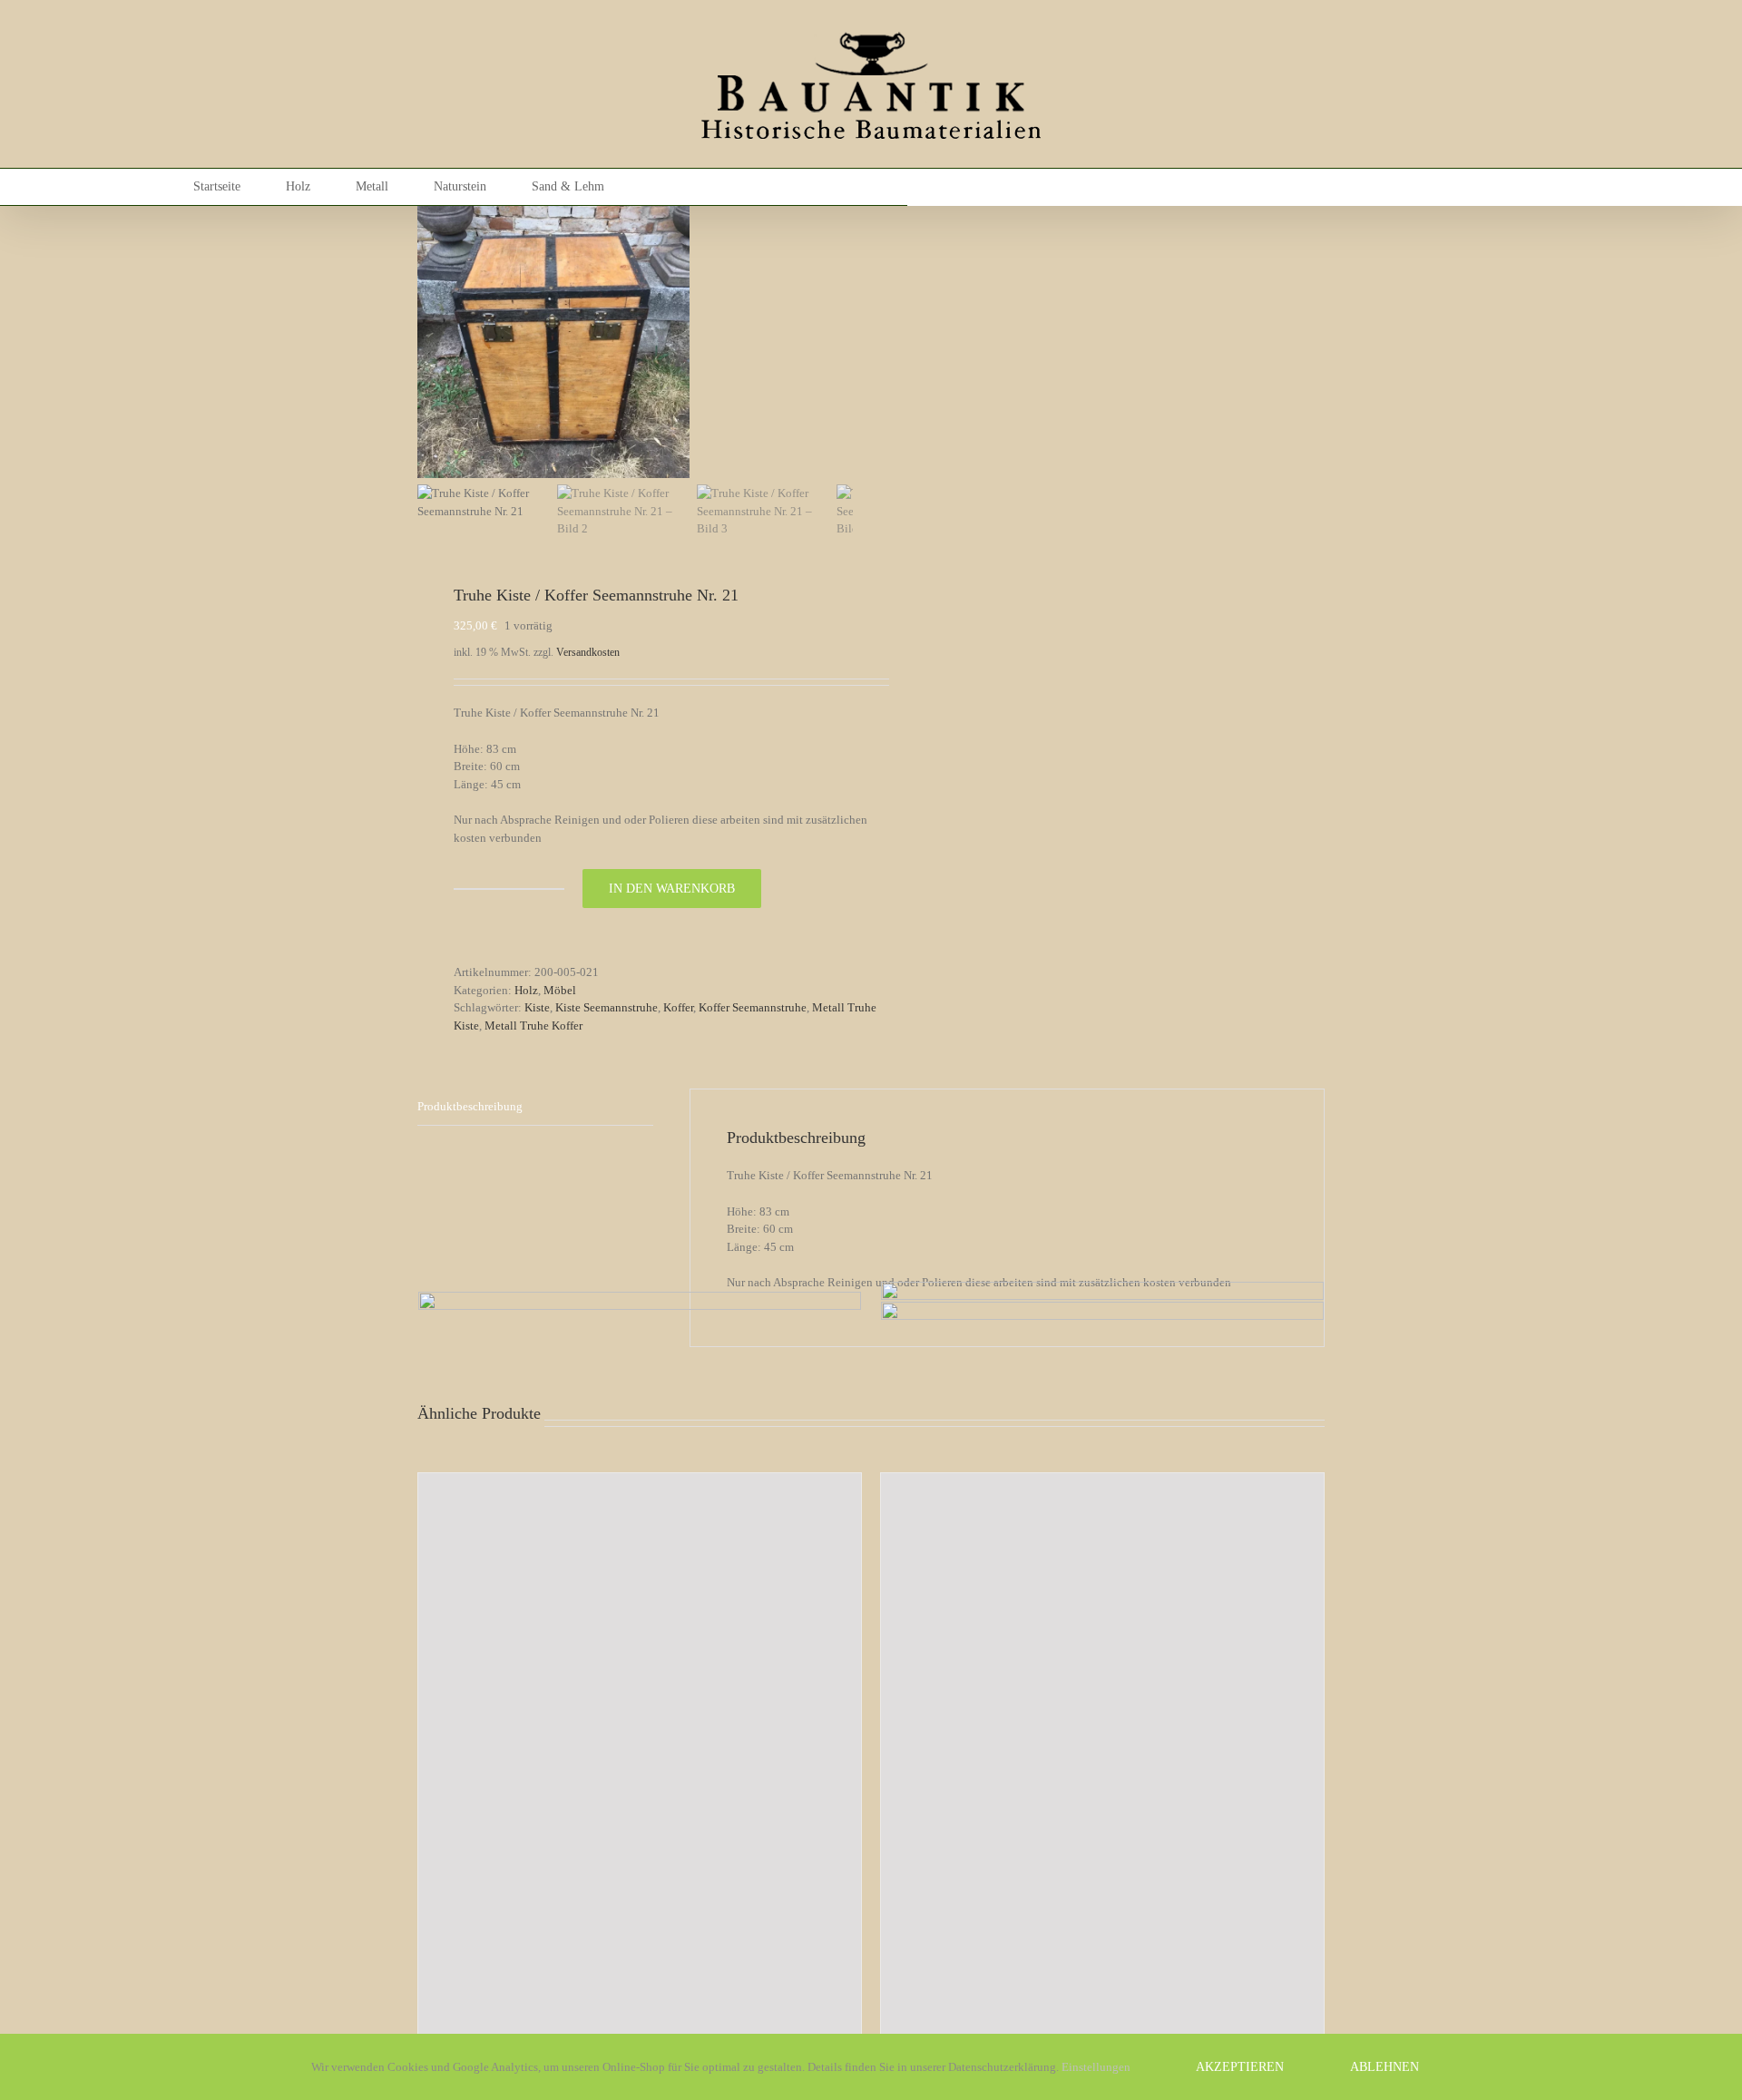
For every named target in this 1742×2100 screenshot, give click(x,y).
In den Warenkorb (672, 889)
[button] (710, 187)
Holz (526, 990)
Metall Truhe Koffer (533, 1026)
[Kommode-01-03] (553, 342)
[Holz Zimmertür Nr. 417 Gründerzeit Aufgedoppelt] (640, 1757)
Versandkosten (588, 653)
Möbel (560, 990)
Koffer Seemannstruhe (753, 1007)
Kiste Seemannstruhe (607, 1007)
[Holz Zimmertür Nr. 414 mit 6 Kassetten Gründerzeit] (1102, 1772)
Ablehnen (1385, 2067)
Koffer (678, 1007)
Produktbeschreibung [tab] (470, 1106)
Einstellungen (1097, 2067)
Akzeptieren (1240, 2067)
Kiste (537, 1007)
